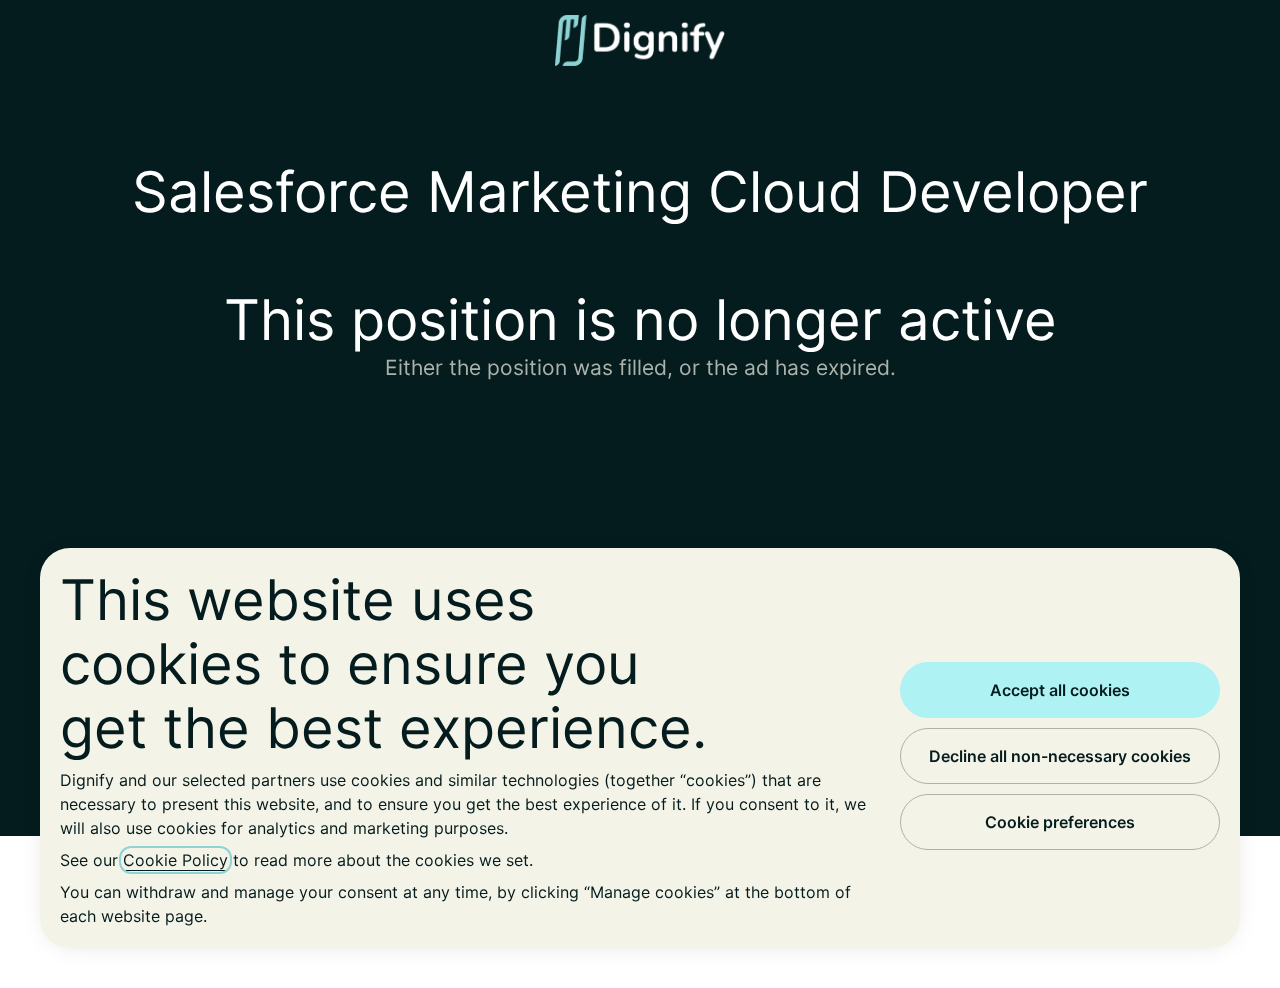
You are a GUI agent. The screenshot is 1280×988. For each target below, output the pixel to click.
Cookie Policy (175, 860)
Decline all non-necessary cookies (1060, 756)
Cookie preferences (1060, 822)
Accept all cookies (1060, 690)
